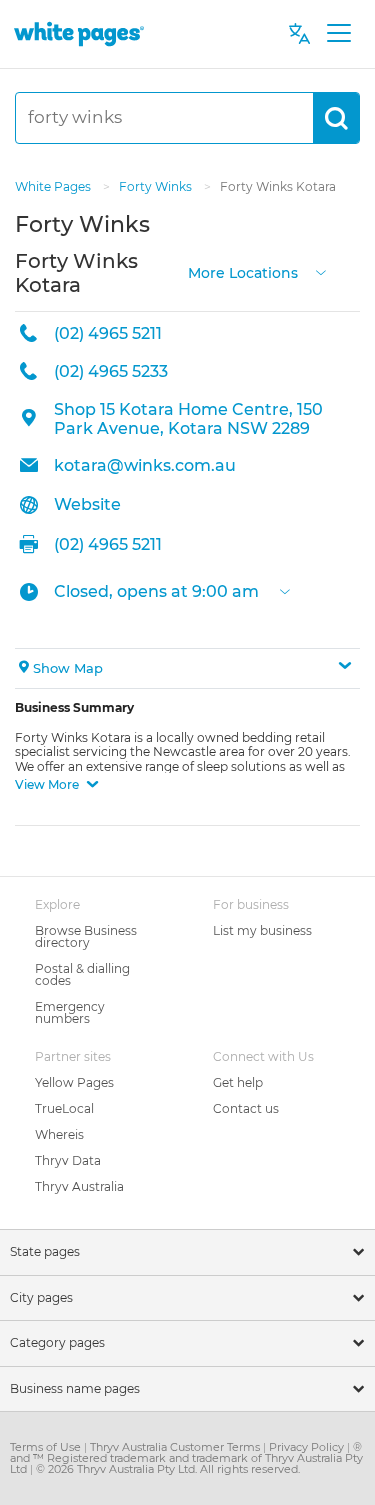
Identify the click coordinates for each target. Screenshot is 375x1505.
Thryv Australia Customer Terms (176, 1447)
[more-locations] (321, 270)
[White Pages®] (79, 33)
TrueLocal (64, 1108)
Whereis (59, 1134)
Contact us (246, 1108)
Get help (238, 1082)
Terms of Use (47, 1447)
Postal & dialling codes (82, 974)
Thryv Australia (79, 1186)
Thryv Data (68, 1160)
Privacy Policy (308, 1447)
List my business (262, 930)
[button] (187, 669)
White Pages (54, 186)
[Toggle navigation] (338, 34)
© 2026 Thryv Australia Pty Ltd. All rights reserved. (168, 1469)
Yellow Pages (74, 1082)
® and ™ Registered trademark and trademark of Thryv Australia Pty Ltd (186, 1458)
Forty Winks (157, 186)
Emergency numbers (70, 1012)
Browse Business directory (86, 936)
